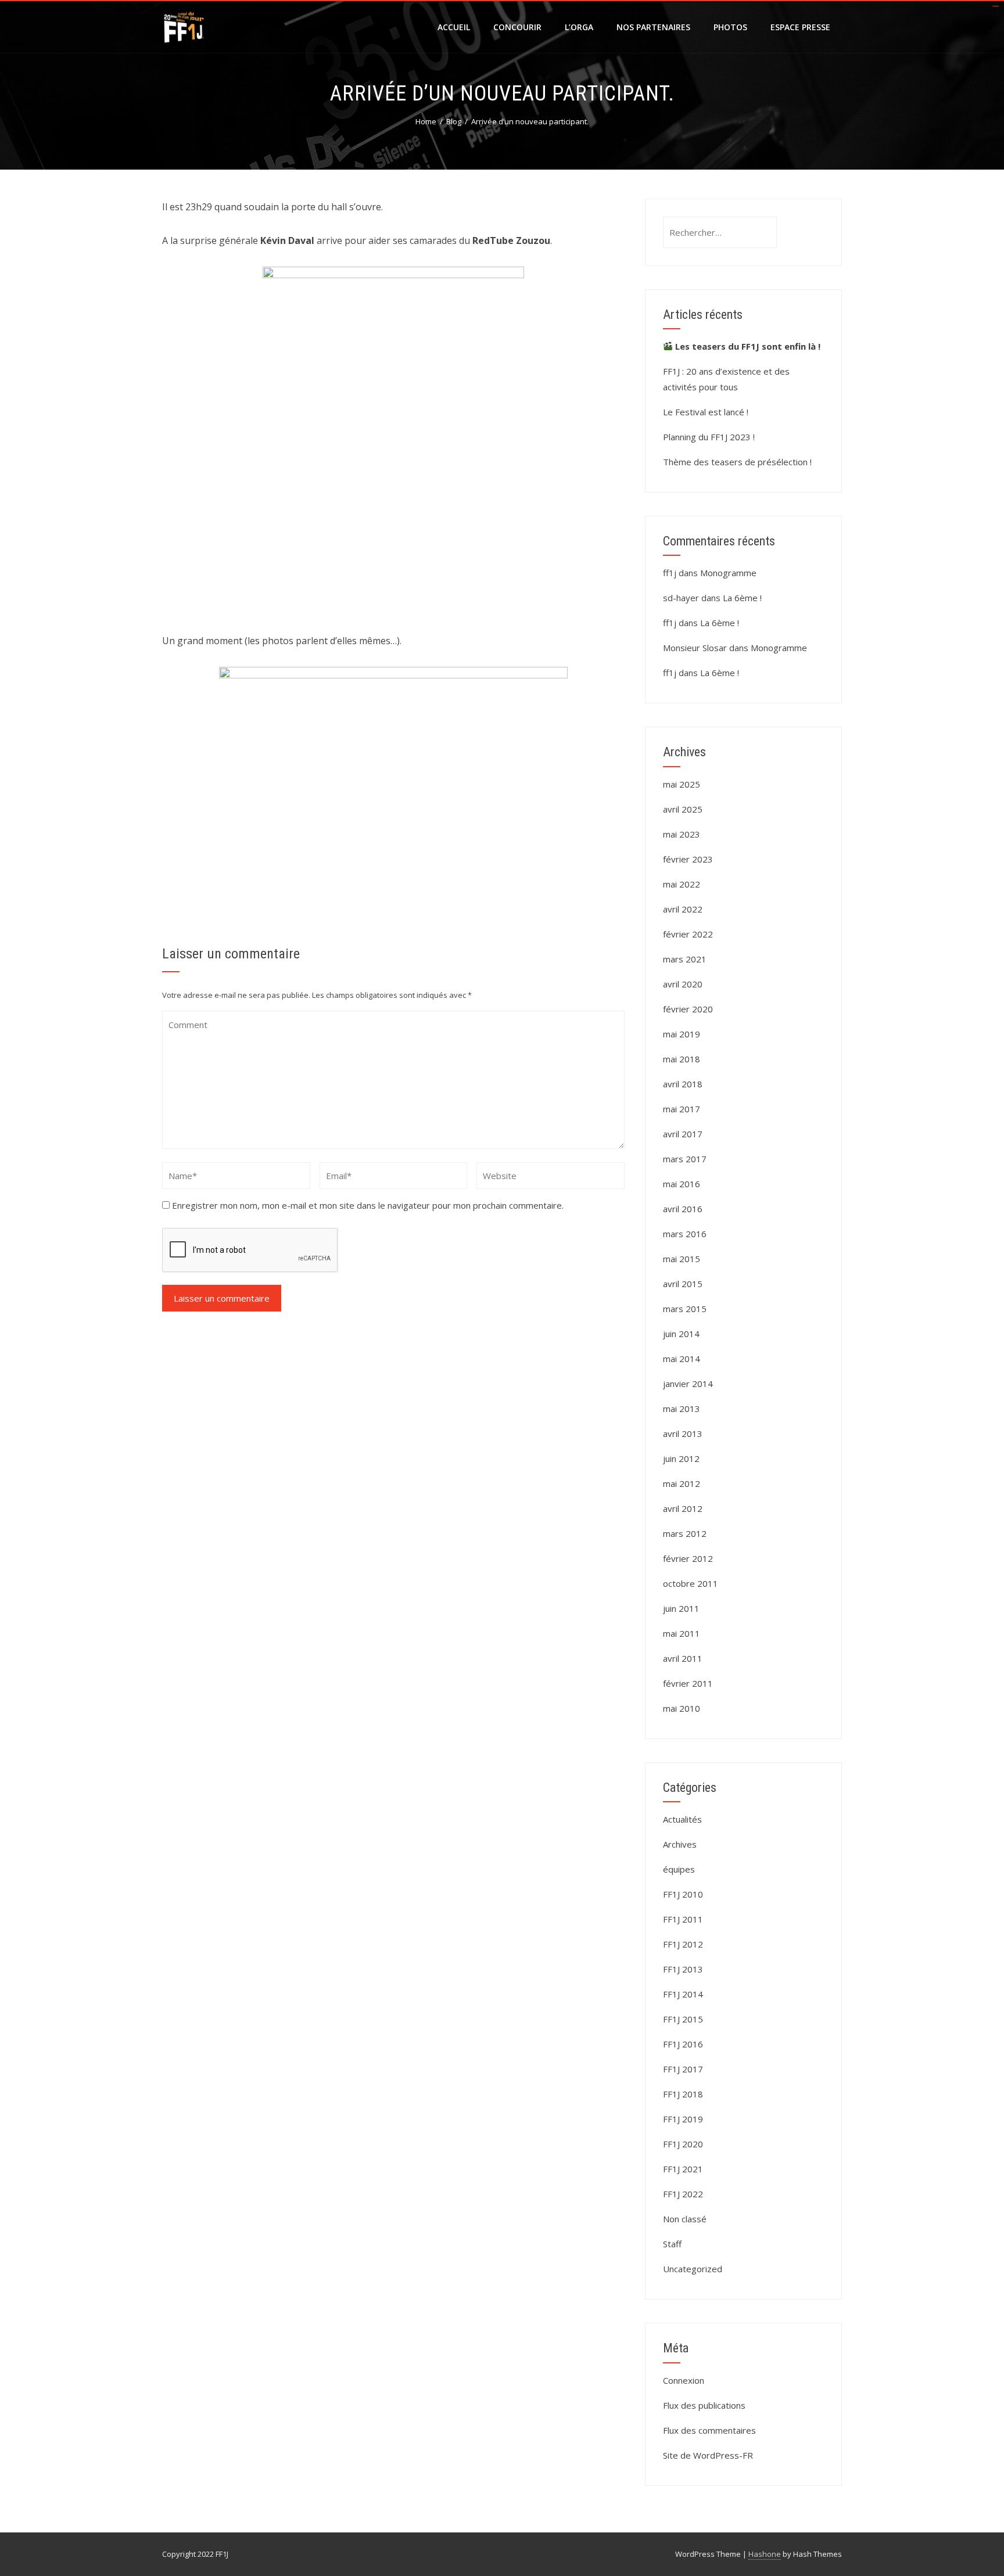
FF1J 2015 (683, 2019)
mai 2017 (682, 1109)
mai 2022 (682, 884)
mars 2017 (685, 1159)
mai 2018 (682, 1059)
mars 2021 (685, 959)
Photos (730, 27)
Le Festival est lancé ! (706, 412)
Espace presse (800, 27)
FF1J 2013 (683, 1969)
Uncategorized (693, 2269)
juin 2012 (681, 1458)
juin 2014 (681, 1334)
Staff (672, 2244)
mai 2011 (682, 1633)
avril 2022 (683, 909)
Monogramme (728, 573)
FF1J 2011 (683, 1919)
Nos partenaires (653, 27)
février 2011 (688, 1683)
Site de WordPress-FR (708, 2455)
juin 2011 (681, 1608)
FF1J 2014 (683, 1994)
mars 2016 (685, 1234)
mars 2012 (685, 1533)
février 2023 (688, 859)
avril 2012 (683, 1508)
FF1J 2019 (683, 2119)
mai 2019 (682, 1034)
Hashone (765, 2554)
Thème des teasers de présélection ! (737, 462)
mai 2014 (682, 1359)
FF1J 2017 (683, 2069)
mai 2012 (682, 1483)
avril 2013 (683, 1433)
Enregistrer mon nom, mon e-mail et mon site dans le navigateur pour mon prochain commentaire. (368, 1205)
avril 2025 (683, 809)
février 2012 (688, 1558)
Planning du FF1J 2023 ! (709, 437)
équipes (679, 1869)
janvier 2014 (688, 1384)
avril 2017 (683, 1134)
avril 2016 (683, 1209)
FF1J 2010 (683, 1894)
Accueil (454, 27)
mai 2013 (682, 1409)
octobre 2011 (691, 1583)
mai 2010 (682, 1708)
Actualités (682, 1819)
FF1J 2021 (683, 2169)
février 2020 (688, 1009)
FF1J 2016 (683, 2044)
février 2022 (688, 934)
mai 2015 (682, 1259)
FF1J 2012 (683, 1944)
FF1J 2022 (683, 2194)
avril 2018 (683, 1084)
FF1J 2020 (683, 2144)
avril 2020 (683, 984)
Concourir (517, 27)
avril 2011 (683, 1658)
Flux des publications (704, 2405)
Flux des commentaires (709, 2430)
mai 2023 (682, 834)
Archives (680, 1844)
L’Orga (579, 27)
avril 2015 (683, 1284)
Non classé (685, 2219)
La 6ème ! (742, 598)
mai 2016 (682, 1184)
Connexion (684, 2380)
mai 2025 (682, 784)
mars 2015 (685, 1309)
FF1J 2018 (683, 2094)
